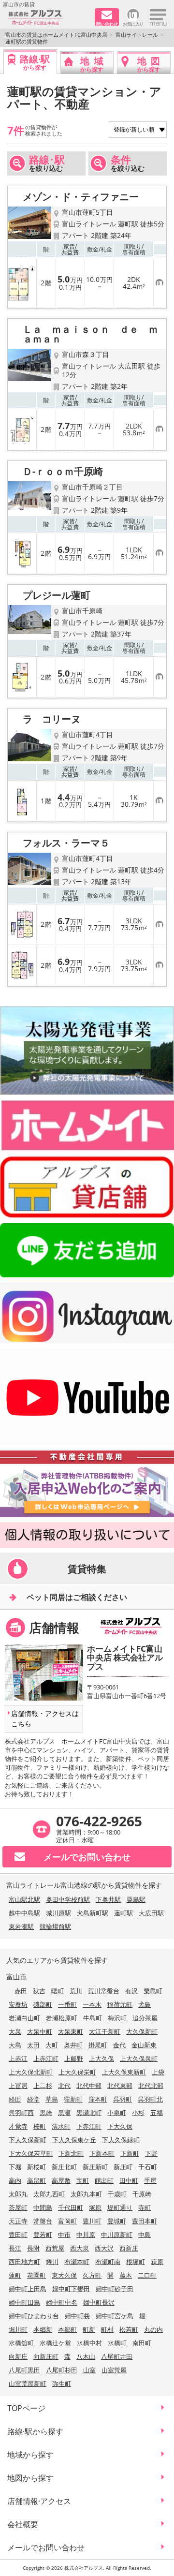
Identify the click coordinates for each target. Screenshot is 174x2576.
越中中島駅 (24, 1913)
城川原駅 (58, 1913)
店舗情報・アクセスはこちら (45, 1718)
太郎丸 (18, 2194)
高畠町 (36, 2180)
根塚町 (136, 2262)
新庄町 (123, 2167)
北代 (64, 2086)
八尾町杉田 (62, 2370)
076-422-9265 (99, 1821)
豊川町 (92, 2221)
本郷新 (43, 2329)
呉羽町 (123, 2099)
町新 (89, 2329)
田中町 (129, 2180)
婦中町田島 (24, 2302)
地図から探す (30, 2478)
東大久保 (64, 2275)
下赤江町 (89, 2126)
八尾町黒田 (24, 2370)
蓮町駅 (123, 1913)
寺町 (145, 2207)
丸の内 (153, 2329)
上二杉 (43, 2086)
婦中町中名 (62, 2302)
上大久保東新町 (124, 2072)
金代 (119, 2045)
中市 (64, 2235)
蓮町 (15, 2275)
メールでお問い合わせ (46, 2547)
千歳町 (117, 2194)
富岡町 (67, 2221)
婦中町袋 (77, 2316)
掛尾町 (98, 2045)
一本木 (92, 2004)
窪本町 (98, 2099)
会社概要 (23, 2524)
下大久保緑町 (121, 2140)
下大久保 (120, 2126)
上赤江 (18, 2058)
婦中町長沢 (99, 2302)
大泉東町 (71, 2031)
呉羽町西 (21, 2113)
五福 (157, 2113)
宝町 (83, 2180)
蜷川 (52, 2262)
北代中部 (89, 2086)
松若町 (129, 2329)
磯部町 (43, 2004)
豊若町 (43, 2235)
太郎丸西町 (49, 2194)
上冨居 (18, 2086)
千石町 (148, 2167)
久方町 (92, 2275)
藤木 (126, 2275)
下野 (151, 2153)
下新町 (130, 2153)
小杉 (138, 2113)
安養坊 (18, 2004)
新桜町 (36, 2167)
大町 (52, 2045)
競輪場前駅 (55, 1926)
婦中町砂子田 (115, 2289)
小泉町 (117, 2113)
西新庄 (129, 2248)
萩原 (157, 2262)
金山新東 (144, 2045)
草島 (52, 2099)
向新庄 (18, 2356)
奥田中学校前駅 (68, 1899)
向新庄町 (46, 2356)
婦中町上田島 (28, 2289)
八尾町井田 (117, 2356)
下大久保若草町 (31, 2153)
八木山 (86, 2356)
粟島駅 (136, 1899)
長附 (33, 2248)
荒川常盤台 (104, 1991)
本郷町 (67, 2329)
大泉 (15, 2031)
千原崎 (142, 2194)
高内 (15, 2180)
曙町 (58, 1991)
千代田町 (71, 2207)
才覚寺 (18, 2126)
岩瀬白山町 (24, 2018)
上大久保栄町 (77, 2072)
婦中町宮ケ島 (115, 2316)
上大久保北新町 (31, 2072)
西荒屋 (55, 2248)
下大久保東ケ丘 (74, 2140)
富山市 (16, 1976)
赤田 (21, 1991)
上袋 (158, 2072)
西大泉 (80, 2248)
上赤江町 (46, 2058)
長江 (15, 2248)
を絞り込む (47, 163)
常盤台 (43, 2221)
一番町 (67, 2004)
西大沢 (104, 2248)
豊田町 (18, 2235)
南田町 (142, 2343)
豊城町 (117, 2221)
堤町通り (120, 2207)
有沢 (131, 1991)
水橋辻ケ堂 (55, 2343)
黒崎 (46, 2113)
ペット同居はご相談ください (77, 1597)
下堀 (15, 2167)
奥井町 (73, 2045)
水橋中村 (89, 2343)
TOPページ (26, 2408)
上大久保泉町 (139, 2058)
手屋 (150, 2180)
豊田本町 (145, 2221)
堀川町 (18, 2329)
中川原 (86, 2235)
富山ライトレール (137, 35)
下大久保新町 (28, 2140)
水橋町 (117, 2343)
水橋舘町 (21, 2343)
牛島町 (93, 2018)
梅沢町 (117, 2018)
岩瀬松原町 (62, 2018)
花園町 (36, 2275)
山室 (89, 2370)
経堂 (33, 2099)
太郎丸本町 (86, 2194)
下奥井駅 (108, 1899)
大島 (15, 2045)
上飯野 (74, 2058)
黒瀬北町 (89, 2113)
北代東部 (120, 2086)
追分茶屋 (145, 2018)
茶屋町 (18, 2207)
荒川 (76, 1991)
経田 (15, 2099)
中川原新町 (117, 2235)
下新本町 (102, 2153)
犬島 (145, 2004)
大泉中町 (40, 2031)
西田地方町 (24, 2262)
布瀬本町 (77, 2262)
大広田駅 (151, 1913)
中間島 (43, 2207)
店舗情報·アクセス (39, 2501)
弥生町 (62, 2384)
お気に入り (133, 23)
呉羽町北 (150, 2099)
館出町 (104, 2180)
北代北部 (151, 2086)
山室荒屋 (114, 2370)
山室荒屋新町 (28, 2384)
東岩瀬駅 (21, 1926)
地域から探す (30, 2455)
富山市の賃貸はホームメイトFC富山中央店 (56, 35)
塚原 (95, 2207)
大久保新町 (142, 2031)
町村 (107, 2329)
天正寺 (18, 2221)
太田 (33, 2045)
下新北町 (71, 2153)
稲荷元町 (120, 2004)
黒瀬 (64, 2113)
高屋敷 (61, 2180)
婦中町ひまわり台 (34, 2316)
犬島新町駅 (93, 1913)
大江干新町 (105, 2031)
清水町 (61, 2126)
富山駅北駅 (24, 1899)
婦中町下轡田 (71, 2289)
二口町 (147, 2275)
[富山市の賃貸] (48, 18)
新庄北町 (64, 2167)
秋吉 (39, 1991)
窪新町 (73, 2099)
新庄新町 (95, 2167)
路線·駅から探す (35, 2431)
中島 (145, 2235)
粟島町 (153, 1991)
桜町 (40, 2126)
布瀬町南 (108, 2262)
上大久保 (101, 2058)
